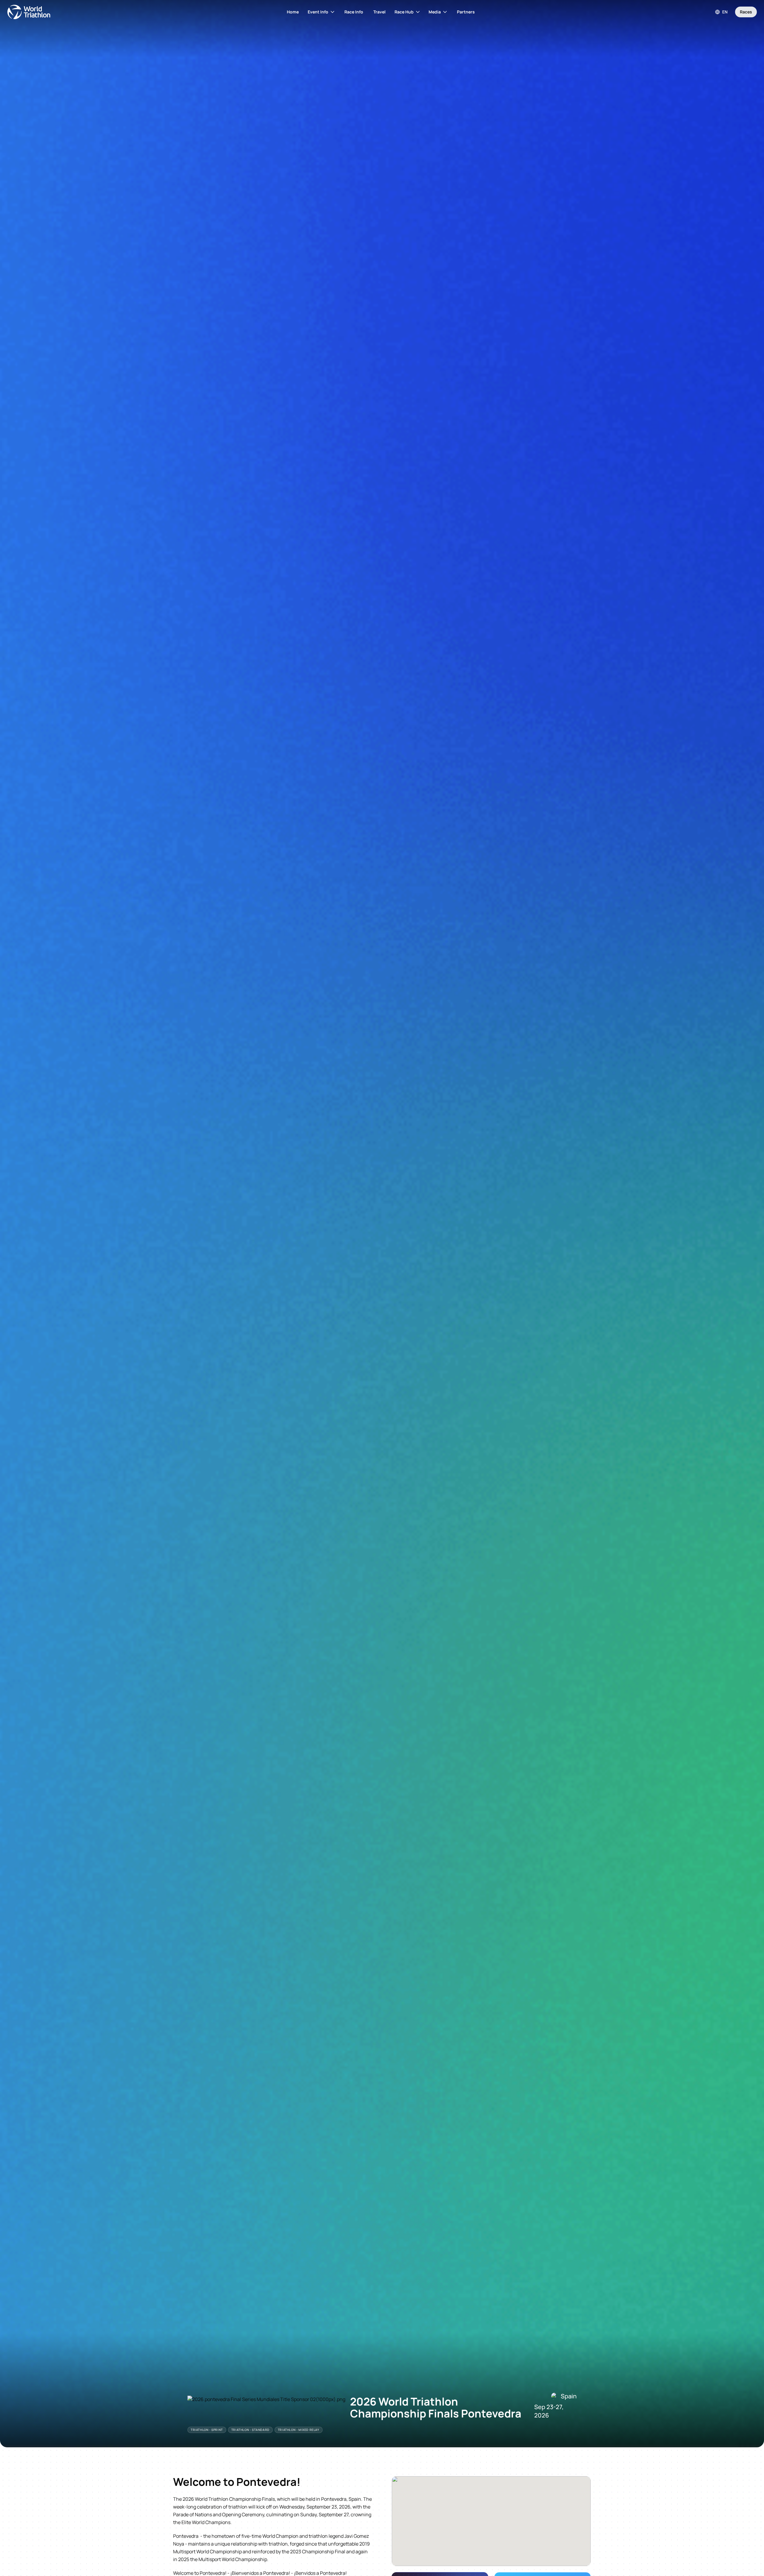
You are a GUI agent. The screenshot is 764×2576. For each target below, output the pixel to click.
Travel (379, 12)
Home (293, 12)
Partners (466, 12)
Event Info (318, 12)
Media (435, 12)
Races (746, 12)
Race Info (354, 12)
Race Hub (404, 12)
